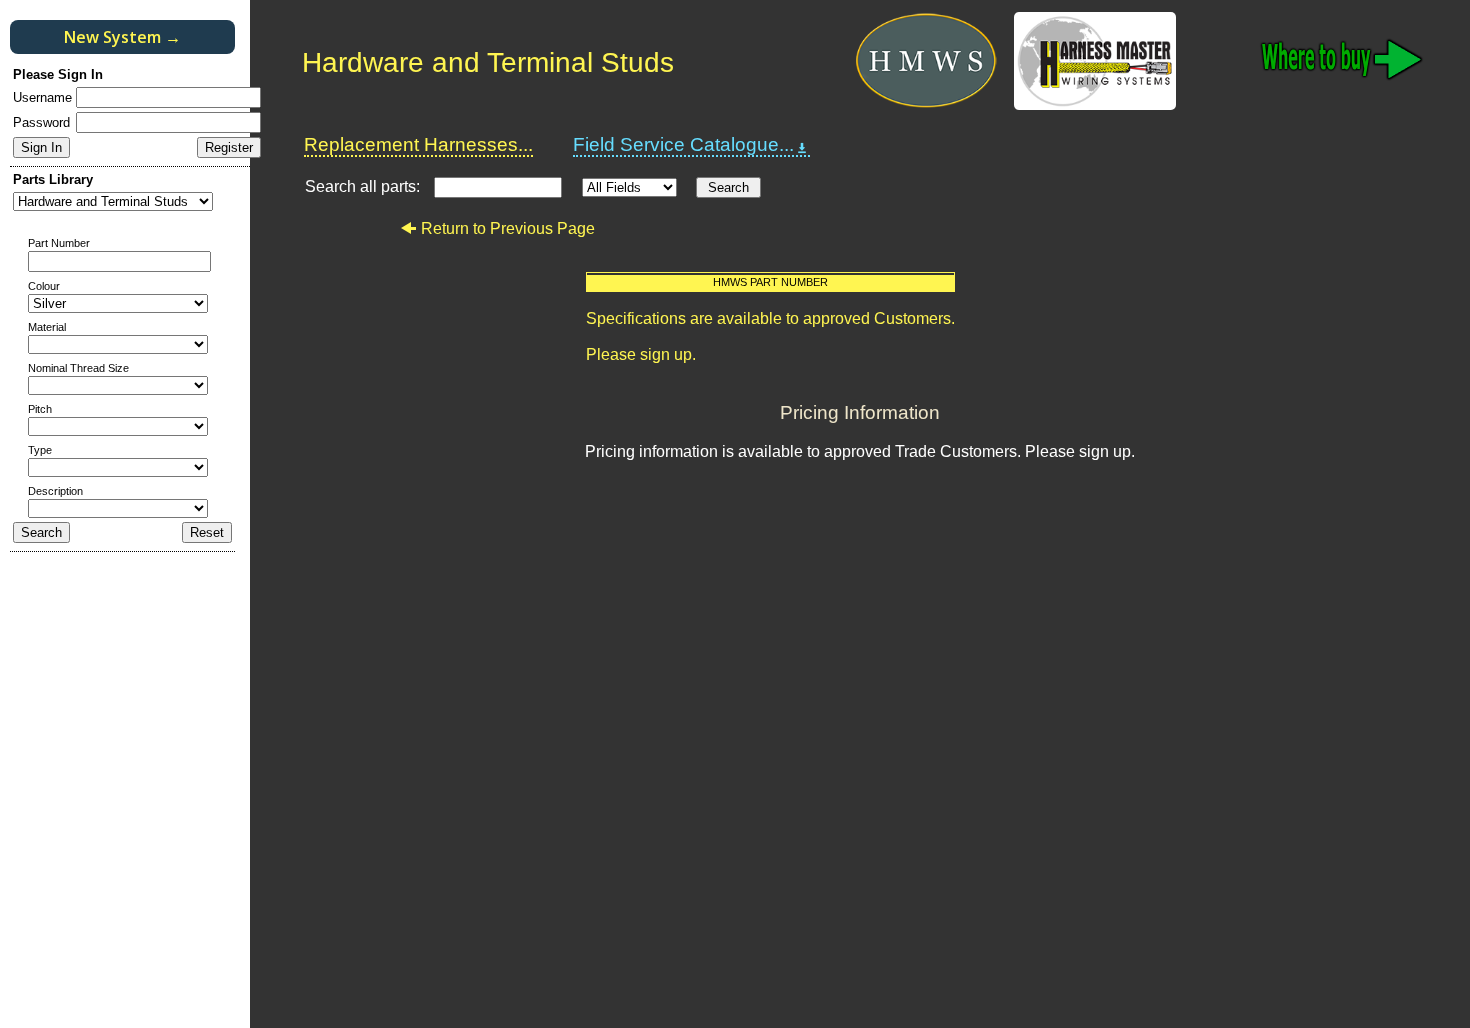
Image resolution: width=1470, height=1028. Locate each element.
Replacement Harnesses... (418, 144)
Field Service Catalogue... (683, 144)
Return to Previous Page (508, 228)
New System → (122, 37)
